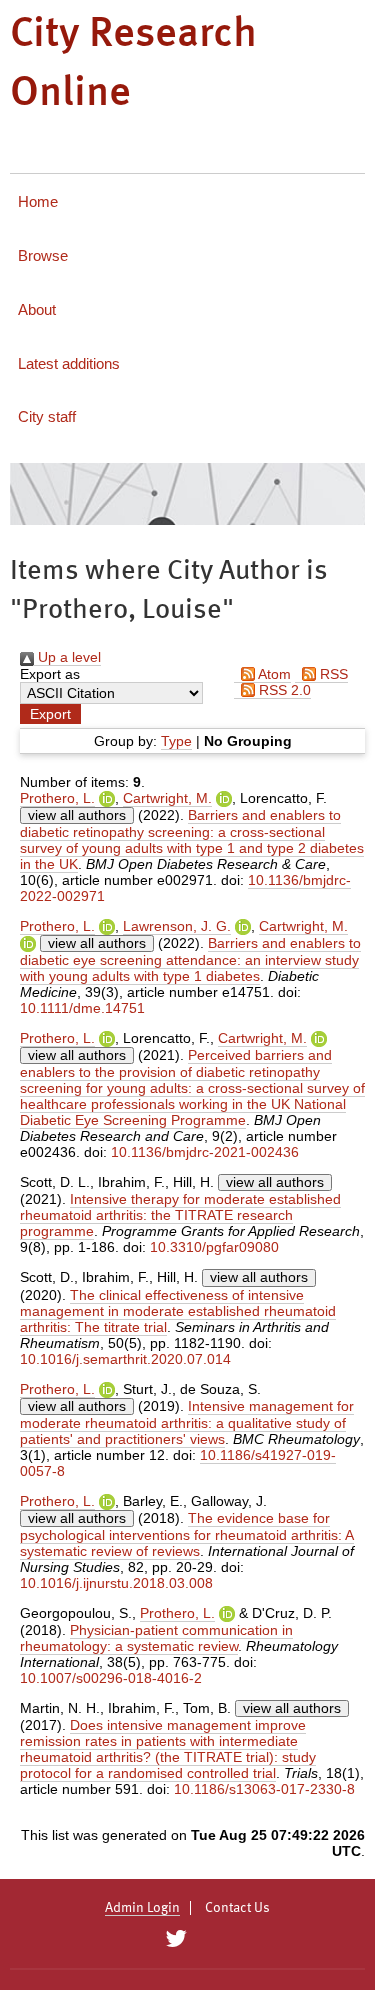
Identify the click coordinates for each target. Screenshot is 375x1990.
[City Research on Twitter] (176, 1939)
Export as (50, 674)
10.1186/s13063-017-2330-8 (264, 1789)
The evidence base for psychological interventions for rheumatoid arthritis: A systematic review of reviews (187, 1534)
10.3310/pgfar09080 (214, 1247)
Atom (273, 674)
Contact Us (237, 1908)
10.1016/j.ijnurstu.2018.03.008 (116, 1583)
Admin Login (142, 1908)
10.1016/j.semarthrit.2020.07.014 (125, 1359)
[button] (50, 714)
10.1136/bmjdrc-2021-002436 (205, 1152)
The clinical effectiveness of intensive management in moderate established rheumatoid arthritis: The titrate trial (178, 1311)
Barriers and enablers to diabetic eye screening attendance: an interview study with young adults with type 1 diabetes (190, 959)
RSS (332, 674)
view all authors (77, 815)
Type (176, 741)
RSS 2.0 (283, 690)
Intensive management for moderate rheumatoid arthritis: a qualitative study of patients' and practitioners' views (187, 1422)
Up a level (67, 657)
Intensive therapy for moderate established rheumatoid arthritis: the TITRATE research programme (180, 1215)
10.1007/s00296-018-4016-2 (111, 1678)
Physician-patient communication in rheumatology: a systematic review (156, 1638)
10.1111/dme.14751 (82, 1008)
